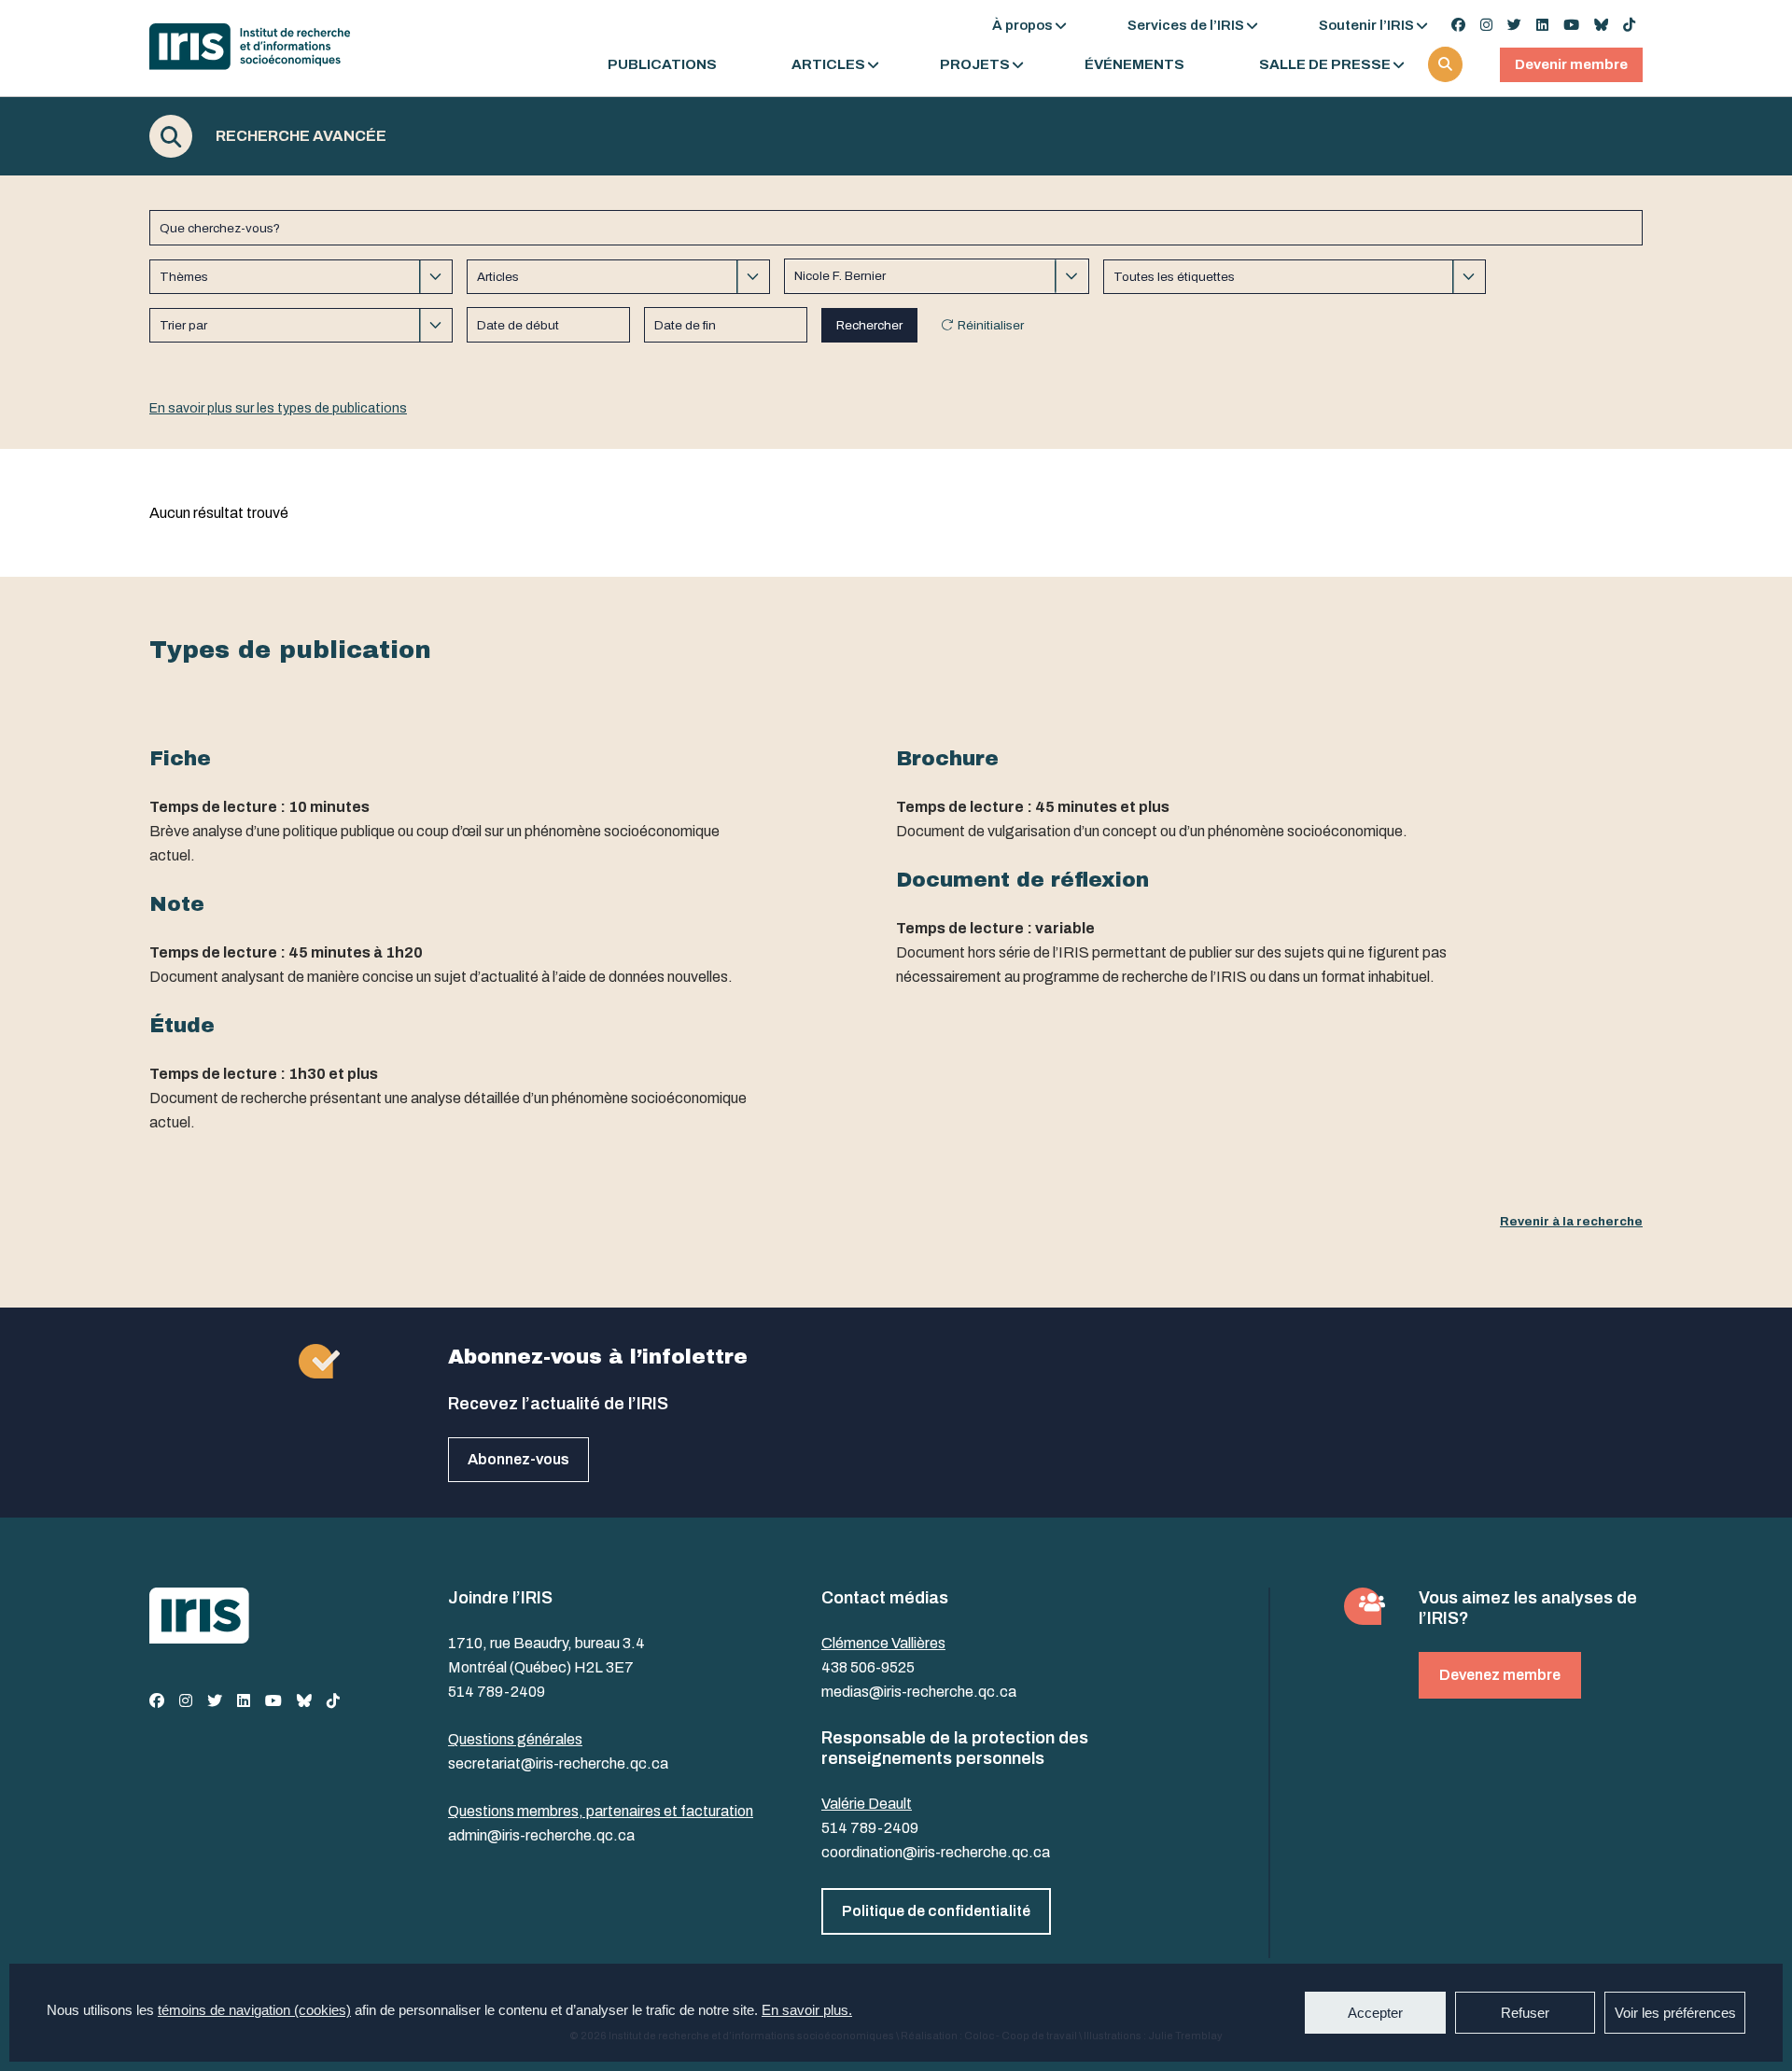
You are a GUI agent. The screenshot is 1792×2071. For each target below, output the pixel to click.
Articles (828, 65)
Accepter (1375, 2013)
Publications (662, 65)
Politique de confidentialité (936, 1911)
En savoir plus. (807, 2010)
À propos (1022, 25)
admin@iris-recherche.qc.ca (541, 1835)
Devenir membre (1571, 64)
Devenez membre (1500, 1675)
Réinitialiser (991, 325)
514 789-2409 (497, 1692)
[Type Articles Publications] (618, 277)
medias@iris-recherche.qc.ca (919, 1692)
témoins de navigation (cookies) (254, 2010)
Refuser (1525, 2013)
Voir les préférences (1675, 2013)
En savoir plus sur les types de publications (278, 408)
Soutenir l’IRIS (1366, 25)
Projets (975, 65)
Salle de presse (1325, 65)
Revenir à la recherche (1571, 1221)
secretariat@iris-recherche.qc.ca (558, 1763)
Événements (1134, 65)
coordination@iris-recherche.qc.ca (936, 1852)
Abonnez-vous (518, 1459)
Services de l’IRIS (1186, 25)
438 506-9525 (868, 1667)
